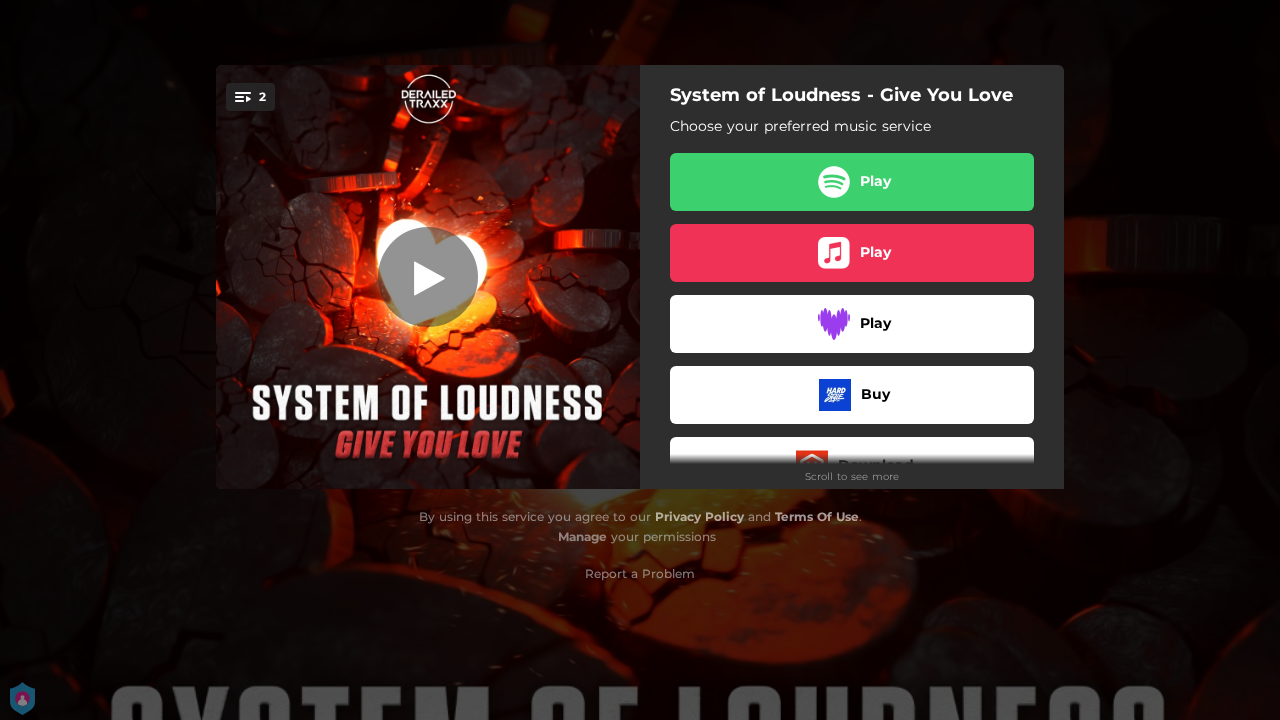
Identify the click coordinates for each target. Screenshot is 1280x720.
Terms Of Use (817, 516)
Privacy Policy (699, 516)
